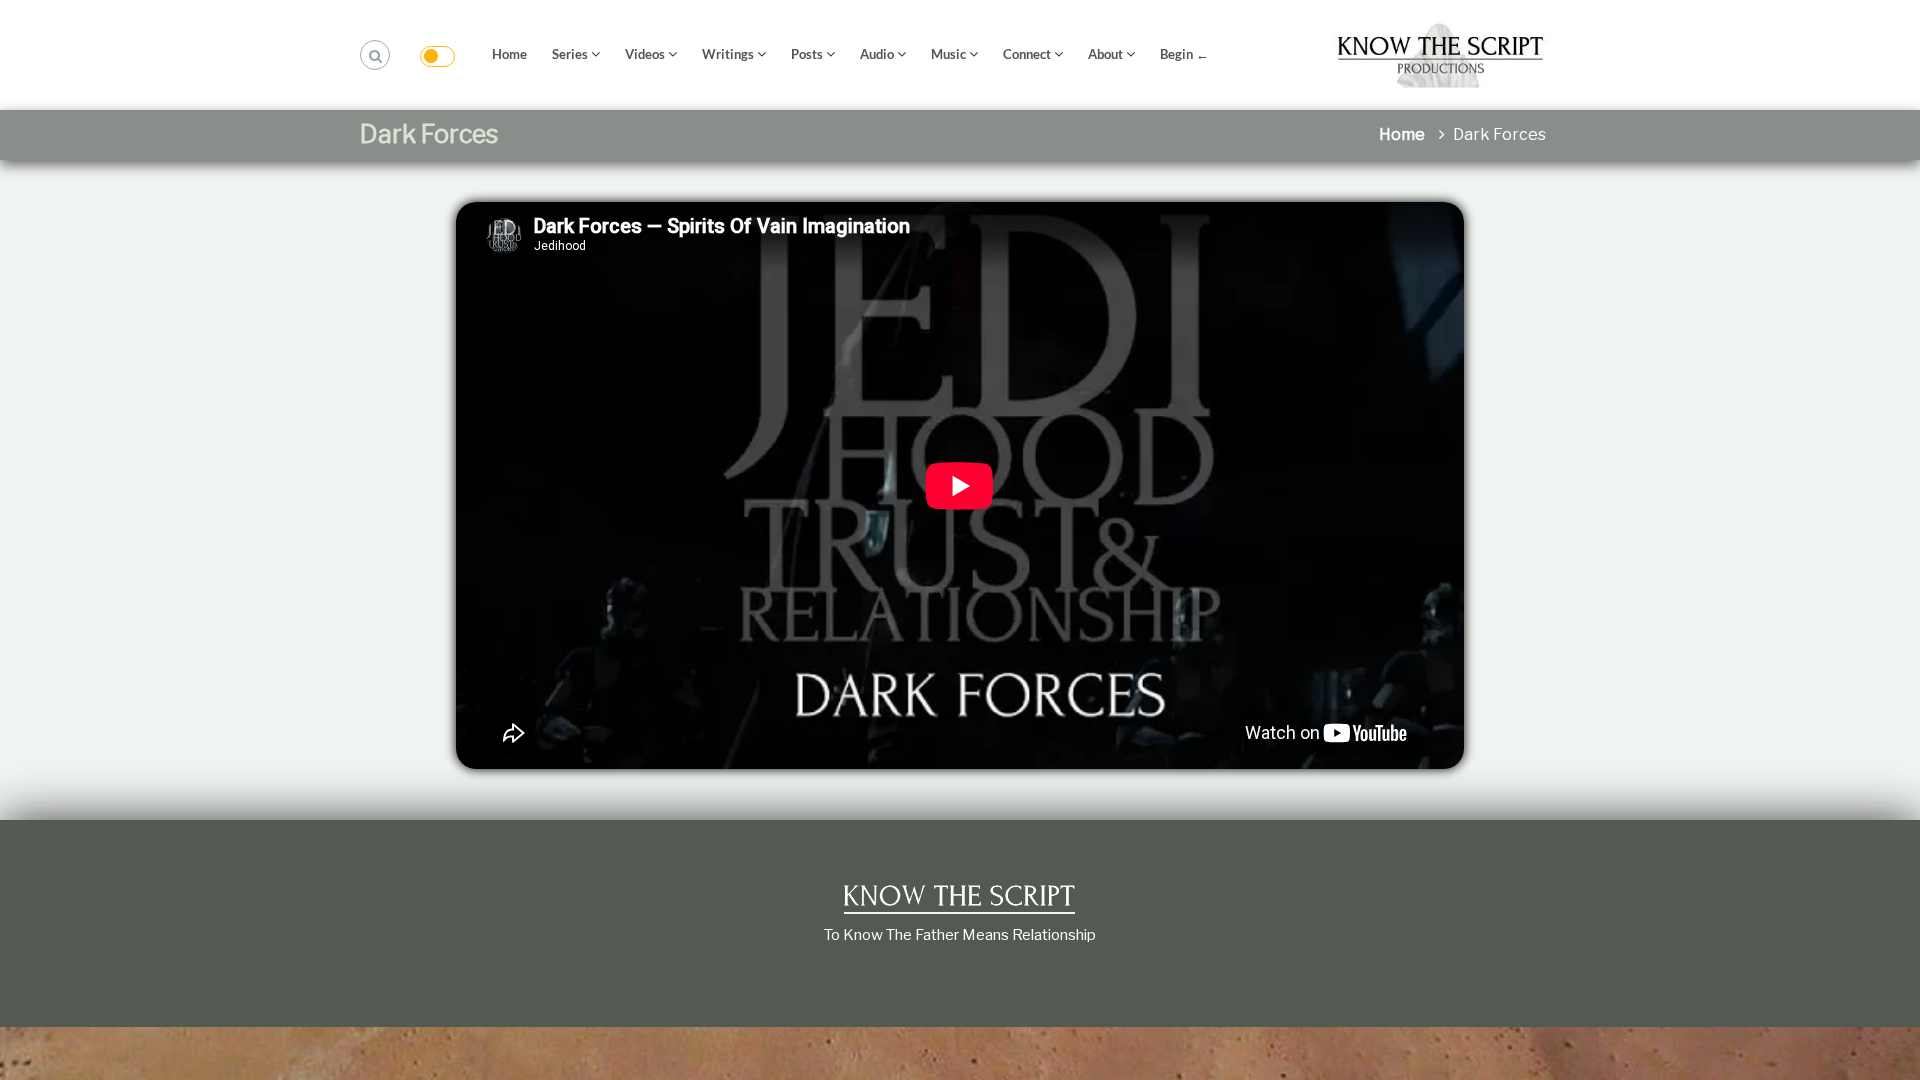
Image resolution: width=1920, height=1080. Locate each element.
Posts (807, 54)
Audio (877, 54)
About (1105, 54)
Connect (1027, 54)
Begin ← (1184, 54)
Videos (645, 54)
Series (570, 54)
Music (948, 54)
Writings (728, 54)
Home (509, 54)
